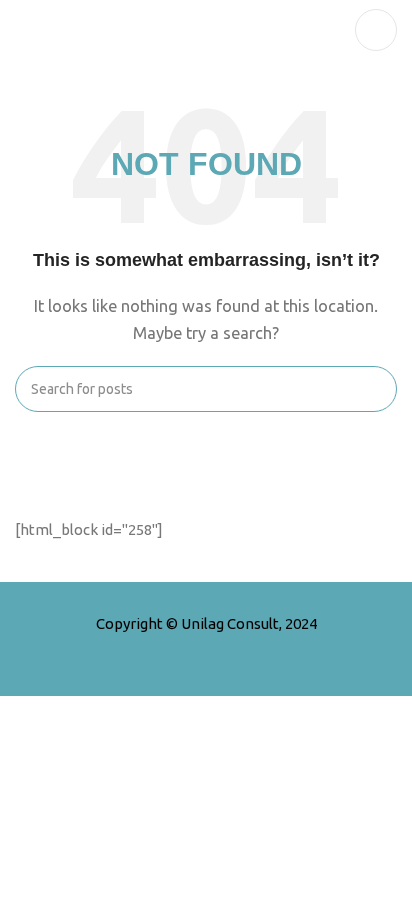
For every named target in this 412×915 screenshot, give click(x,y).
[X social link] (193, 651)
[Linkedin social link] (245, 651)
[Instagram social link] (219, 651)
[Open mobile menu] (376, 30)
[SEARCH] (374, 389)
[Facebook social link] (167, 651)
